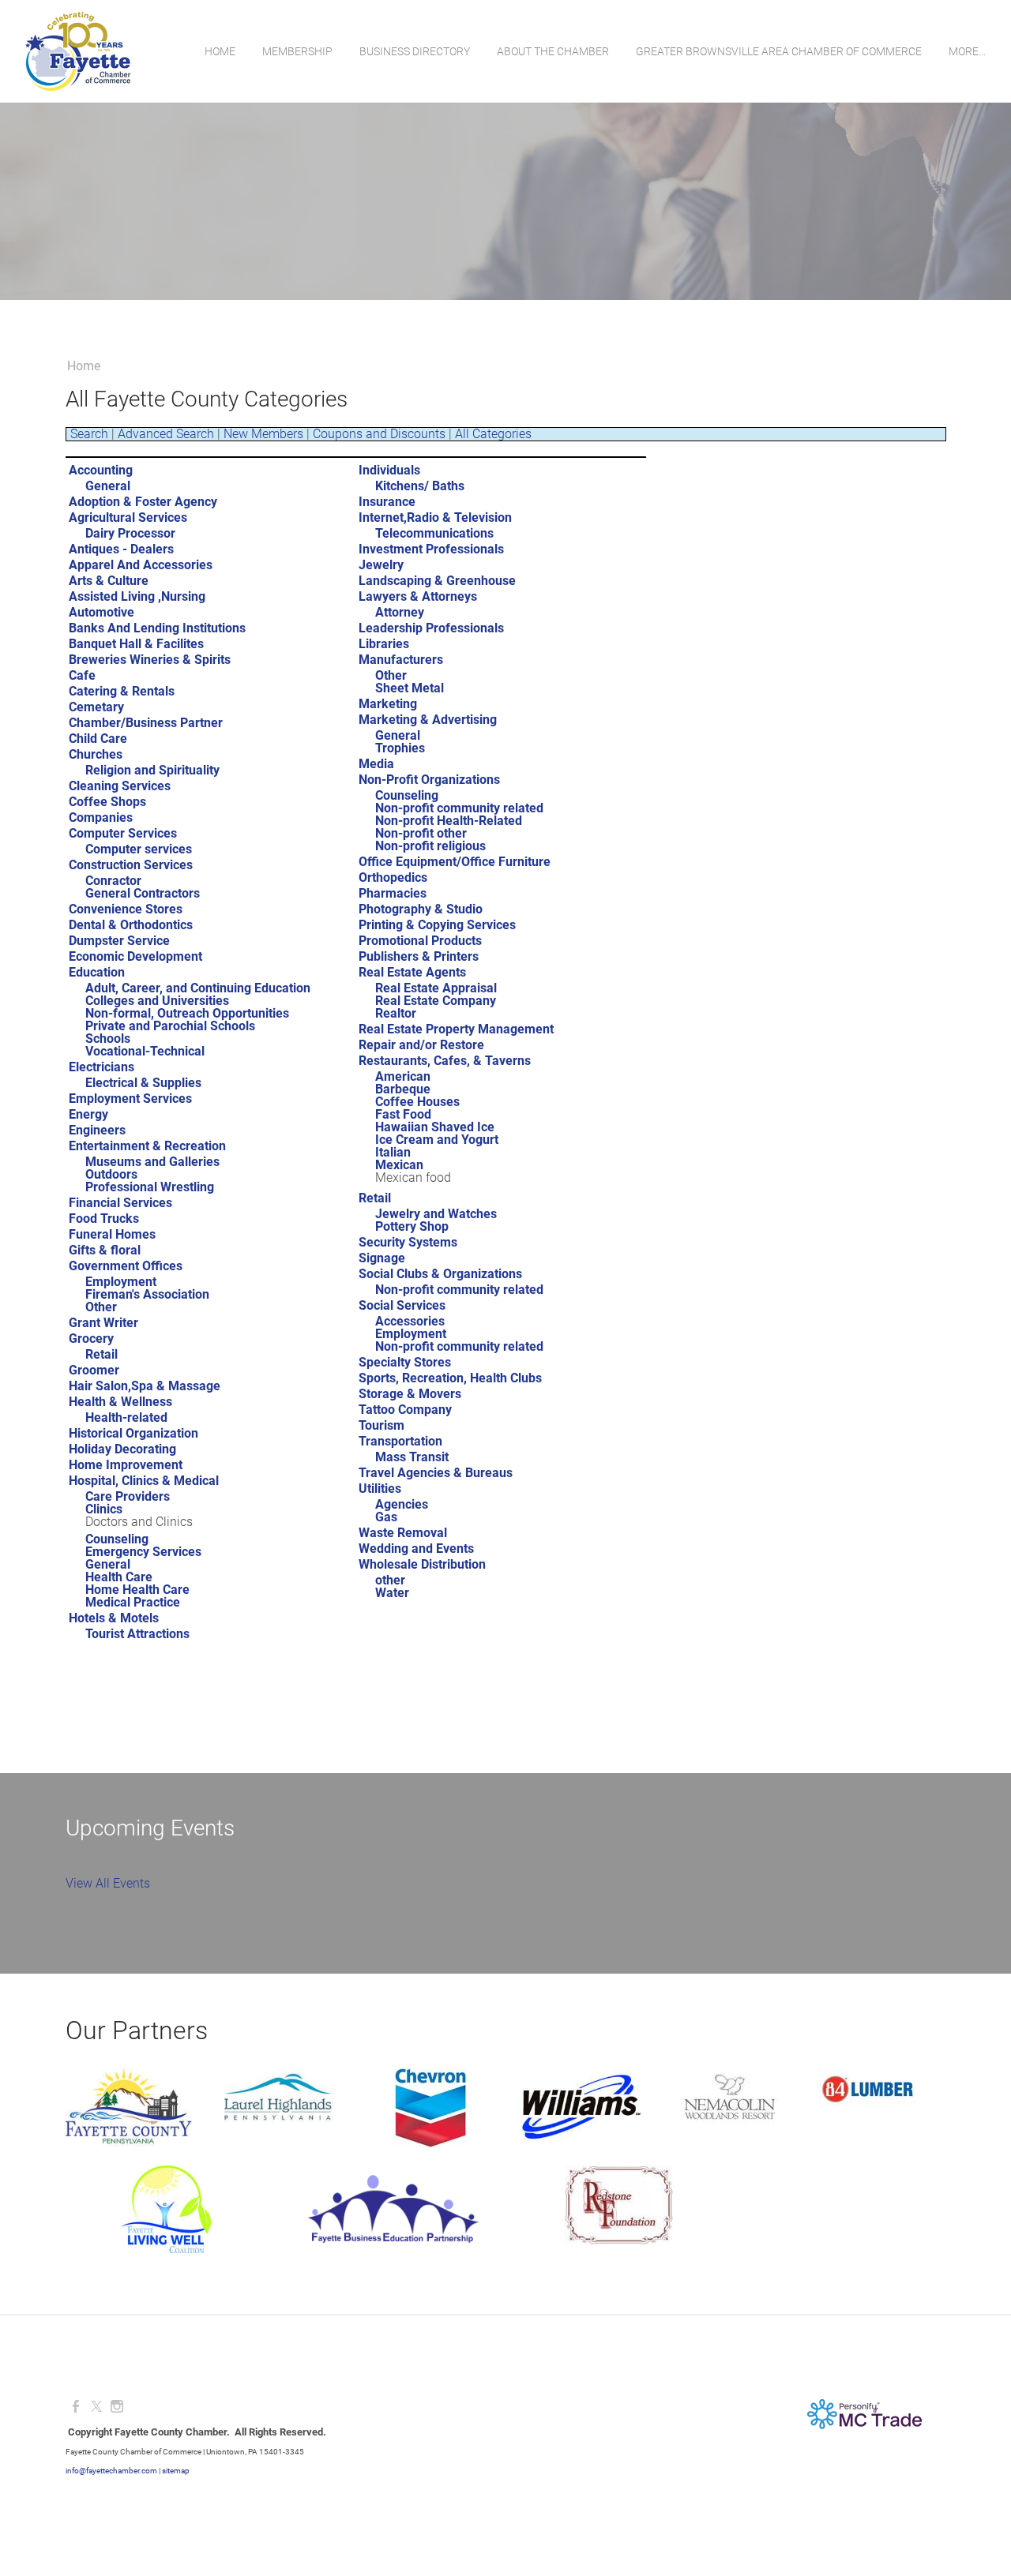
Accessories (410, 1321)
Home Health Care (137, 1590)
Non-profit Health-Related (449, 821)
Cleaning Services (120, 786)
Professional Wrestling (150, 1187)
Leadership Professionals (431, 628)
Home (220, 51)
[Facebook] (76, 2407)
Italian (393, 1152)
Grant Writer (103, 1323)
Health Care (119, 1577)
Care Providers (128, 1496)
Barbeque (403, 1089)
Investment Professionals (431, 549)
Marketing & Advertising (428, 720)
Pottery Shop (412, 1226)
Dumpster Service (119, 941)
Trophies (400, 748)
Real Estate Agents (412, 972)
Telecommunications (434, 533)
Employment (121, 1282)
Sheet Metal (410, 688)
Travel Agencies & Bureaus (436, 1473)
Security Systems (408, 1242)
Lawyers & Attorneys (418, 596)
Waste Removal (403, 1533)
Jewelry (381, 565)
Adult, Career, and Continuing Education (198, 988)
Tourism (381, 1425)
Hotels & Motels (114, 1618)
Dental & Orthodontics (131, 925)
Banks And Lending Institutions (157, 628)
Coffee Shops (107, 802)
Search (89, 434)
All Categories (493, 434)
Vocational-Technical (145, 1051)
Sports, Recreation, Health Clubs (450, 1378)
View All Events (108, 1884)
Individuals (389, 470)
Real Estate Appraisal (436, 988)
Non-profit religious (430, 846)
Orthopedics (393, 877)
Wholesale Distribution (422, 1564)
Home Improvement (126, 1465)
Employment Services (130, 1099)
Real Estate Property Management (456, 1029)
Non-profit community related (459, 808)
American (403, 1076)
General (108, 486)
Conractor (113, 881)
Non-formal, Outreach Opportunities (187, 1013)
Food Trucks (104, 1219)
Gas (386, 1517)
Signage (382, 1258)
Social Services (402, 1305)
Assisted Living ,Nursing (137, 596)
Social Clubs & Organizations (440, 1274)
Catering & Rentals (122, 691)
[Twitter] (96, 2407)
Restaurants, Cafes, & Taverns (445, 1061)
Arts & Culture (109, 581)
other (390, 1580)
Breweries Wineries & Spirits (150, 660)
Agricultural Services (128, 517)
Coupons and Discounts (379, 434)
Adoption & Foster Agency (143, 502)
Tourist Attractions (137, 1634)
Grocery (91, 1339)
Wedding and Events (416, 1549)
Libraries (384, 644)
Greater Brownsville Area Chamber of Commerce (779, 51)
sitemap (176, 2471)
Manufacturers (401, 660)
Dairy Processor (130, 533)
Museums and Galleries (152, 1162)
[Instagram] (117, 2407)
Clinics (104, 1509)
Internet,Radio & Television (435, 517)
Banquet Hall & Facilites (136, 644)
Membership (297, 51)
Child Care (98, 739)
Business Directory (415, 51)
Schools (108, 1039)
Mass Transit (412, 1457)
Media (376, 764)
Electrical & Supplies (143, 1083)
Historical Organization (133, 1433)
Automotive (101, 612)
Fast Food (403, 1114)
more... (967, 51)
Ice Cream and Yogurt (437, 1140)
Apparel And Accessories (141, 565)
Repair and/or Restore (421, 1045)
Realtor (396, 1013)
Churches (96, 754)
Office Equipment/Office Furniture (455, 862)
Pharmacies (393, 893)
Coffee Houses (417, 1102)
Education (97, 972)
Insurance (387, 502)
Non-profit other (421, 833)
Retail (101, 1354)
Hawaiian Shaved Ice (435, 1127)
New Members (263, 434)
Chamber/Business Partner (146, 723)
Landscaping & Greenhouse (437, 581)
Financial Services (120, 1203)
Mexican (399, 1165)
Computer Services (123, 833)
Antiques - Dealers (121, 549)
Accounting (101, 470)
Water (392, 1593)
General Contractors (143, 893)
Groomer (94, 1370)
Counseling (117, 1539)
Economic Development (135, 956)
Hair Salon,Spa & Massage (145, 1386)
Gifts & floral (105, 1250)
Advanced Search (166, 434)
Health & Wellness (120, 1402)
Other (101, 1307)
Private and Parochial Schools (170, 1026)
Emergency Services (143, 1552)
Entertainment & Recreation (147, 1146)
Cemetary (96, 707)
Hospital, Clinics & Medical (144, 1481)
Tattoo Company (405, 1410)
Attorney (400, 612)
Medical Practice (133, 1602)
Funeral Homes (112, 1234)
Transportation (400, 1441)
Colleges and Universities (157, 1001)
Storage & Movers (410, 1394)
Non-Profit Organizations (429, 780)
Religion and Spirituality (152, 770)
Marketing (388, 704)
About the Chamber (553, 51)
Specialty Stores (405, 1362)
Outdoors (111, 1174)
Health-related (126, 1417)
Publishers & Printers (419, 956)
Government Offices (126, 1266)
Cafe (82, 675)
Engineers (97, 1130)
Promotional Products (420, 941)
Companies (101, 817)
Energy (88, 1114)
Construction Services (131, 865)
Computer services (139, 849)
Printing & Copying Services (437, 925)
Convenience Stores (126, 909)
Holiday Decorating (122, 1449)
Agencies (402, 1504)
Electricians (101, 1067)
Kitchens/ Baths (420, 486)
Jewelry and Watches (436, 1214)
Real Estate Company (436, 1001)
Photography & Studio (421, 909)
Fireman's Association (147, 1294)
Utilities (380, 1489)
